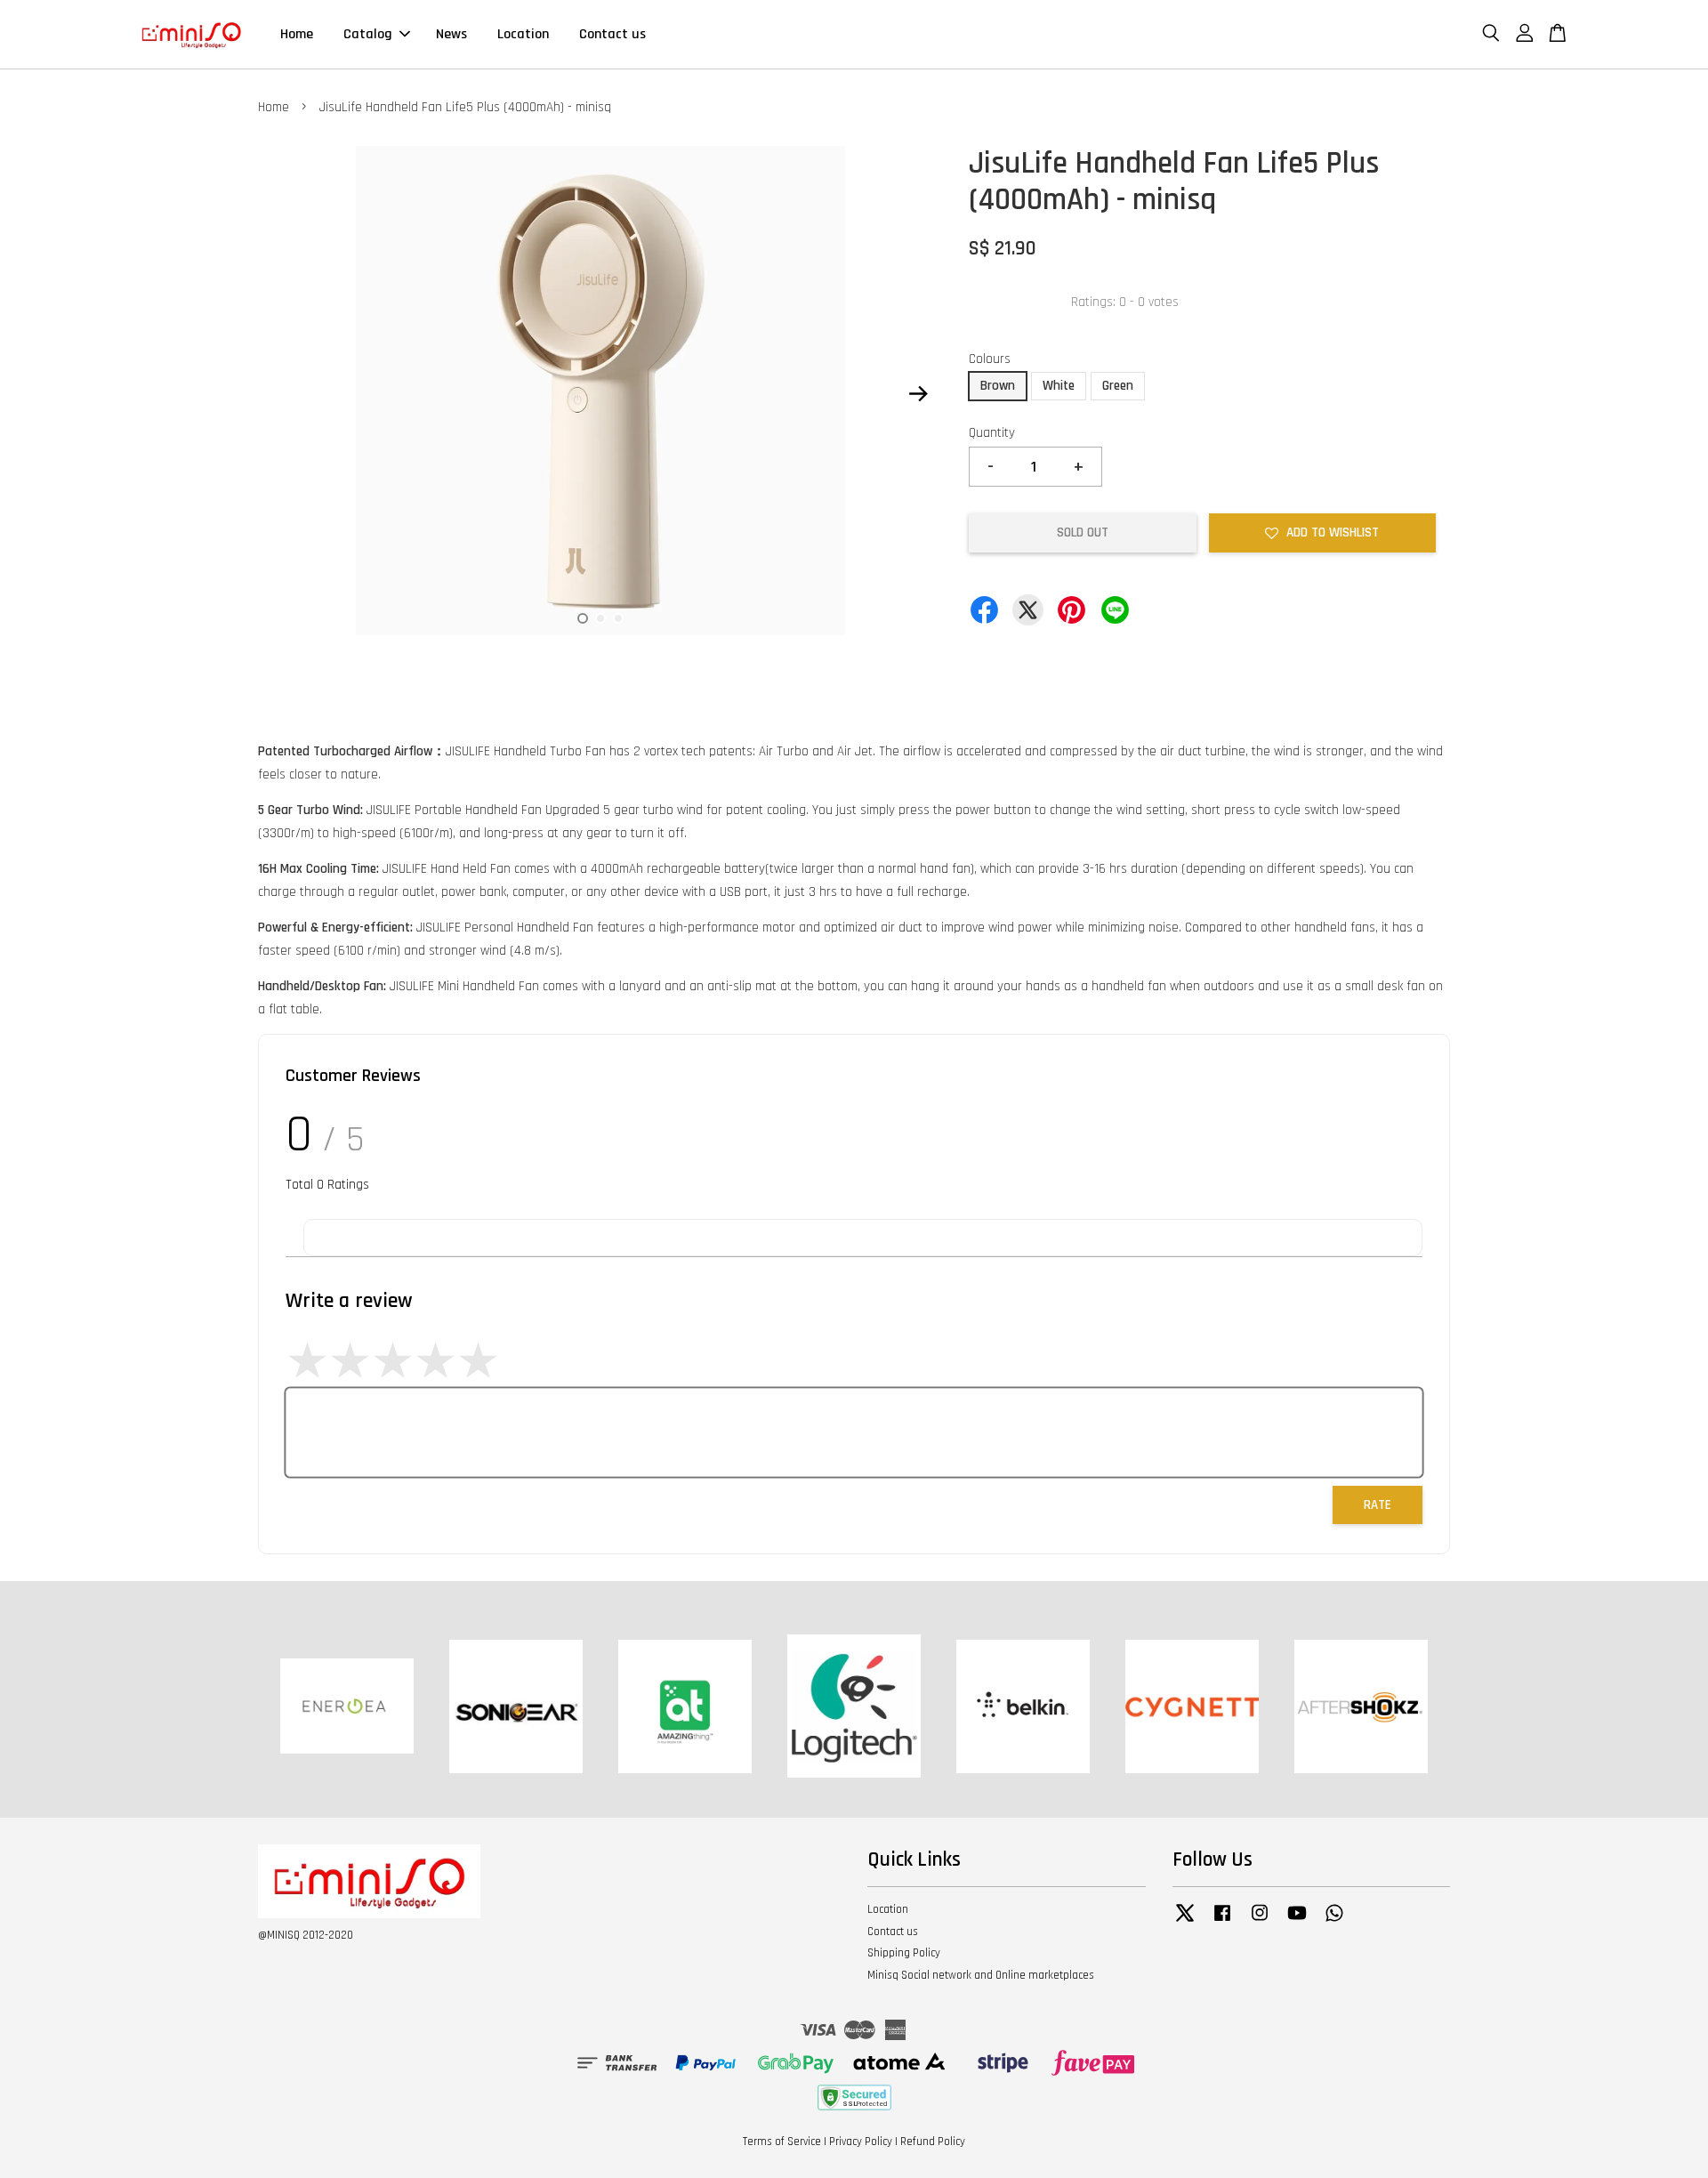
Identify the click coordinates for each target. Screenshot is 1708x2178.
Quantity (992, 433)
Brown (998, 386)
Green (1118, 386)
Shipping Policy (904, 1953)
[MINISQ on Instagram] (1260, 1922)
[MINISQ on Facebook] (1222, 1922)
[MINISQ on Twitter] (1185, 1922)
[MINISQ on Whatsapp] (1334, 1922)
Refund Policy (933, 2142)
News (451, 34)
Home (297, 34)
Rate (1378, 1505)
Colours (990, 359)
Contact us (612, 34)
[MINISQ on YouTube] (1297, 1922)
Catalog (368, 34)
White (1059, 386)
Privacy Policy (861, 2142)
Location (523, 34)
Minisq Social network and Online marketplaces (981, 1975)
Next (918, 394)
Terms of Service (782, 2142)
